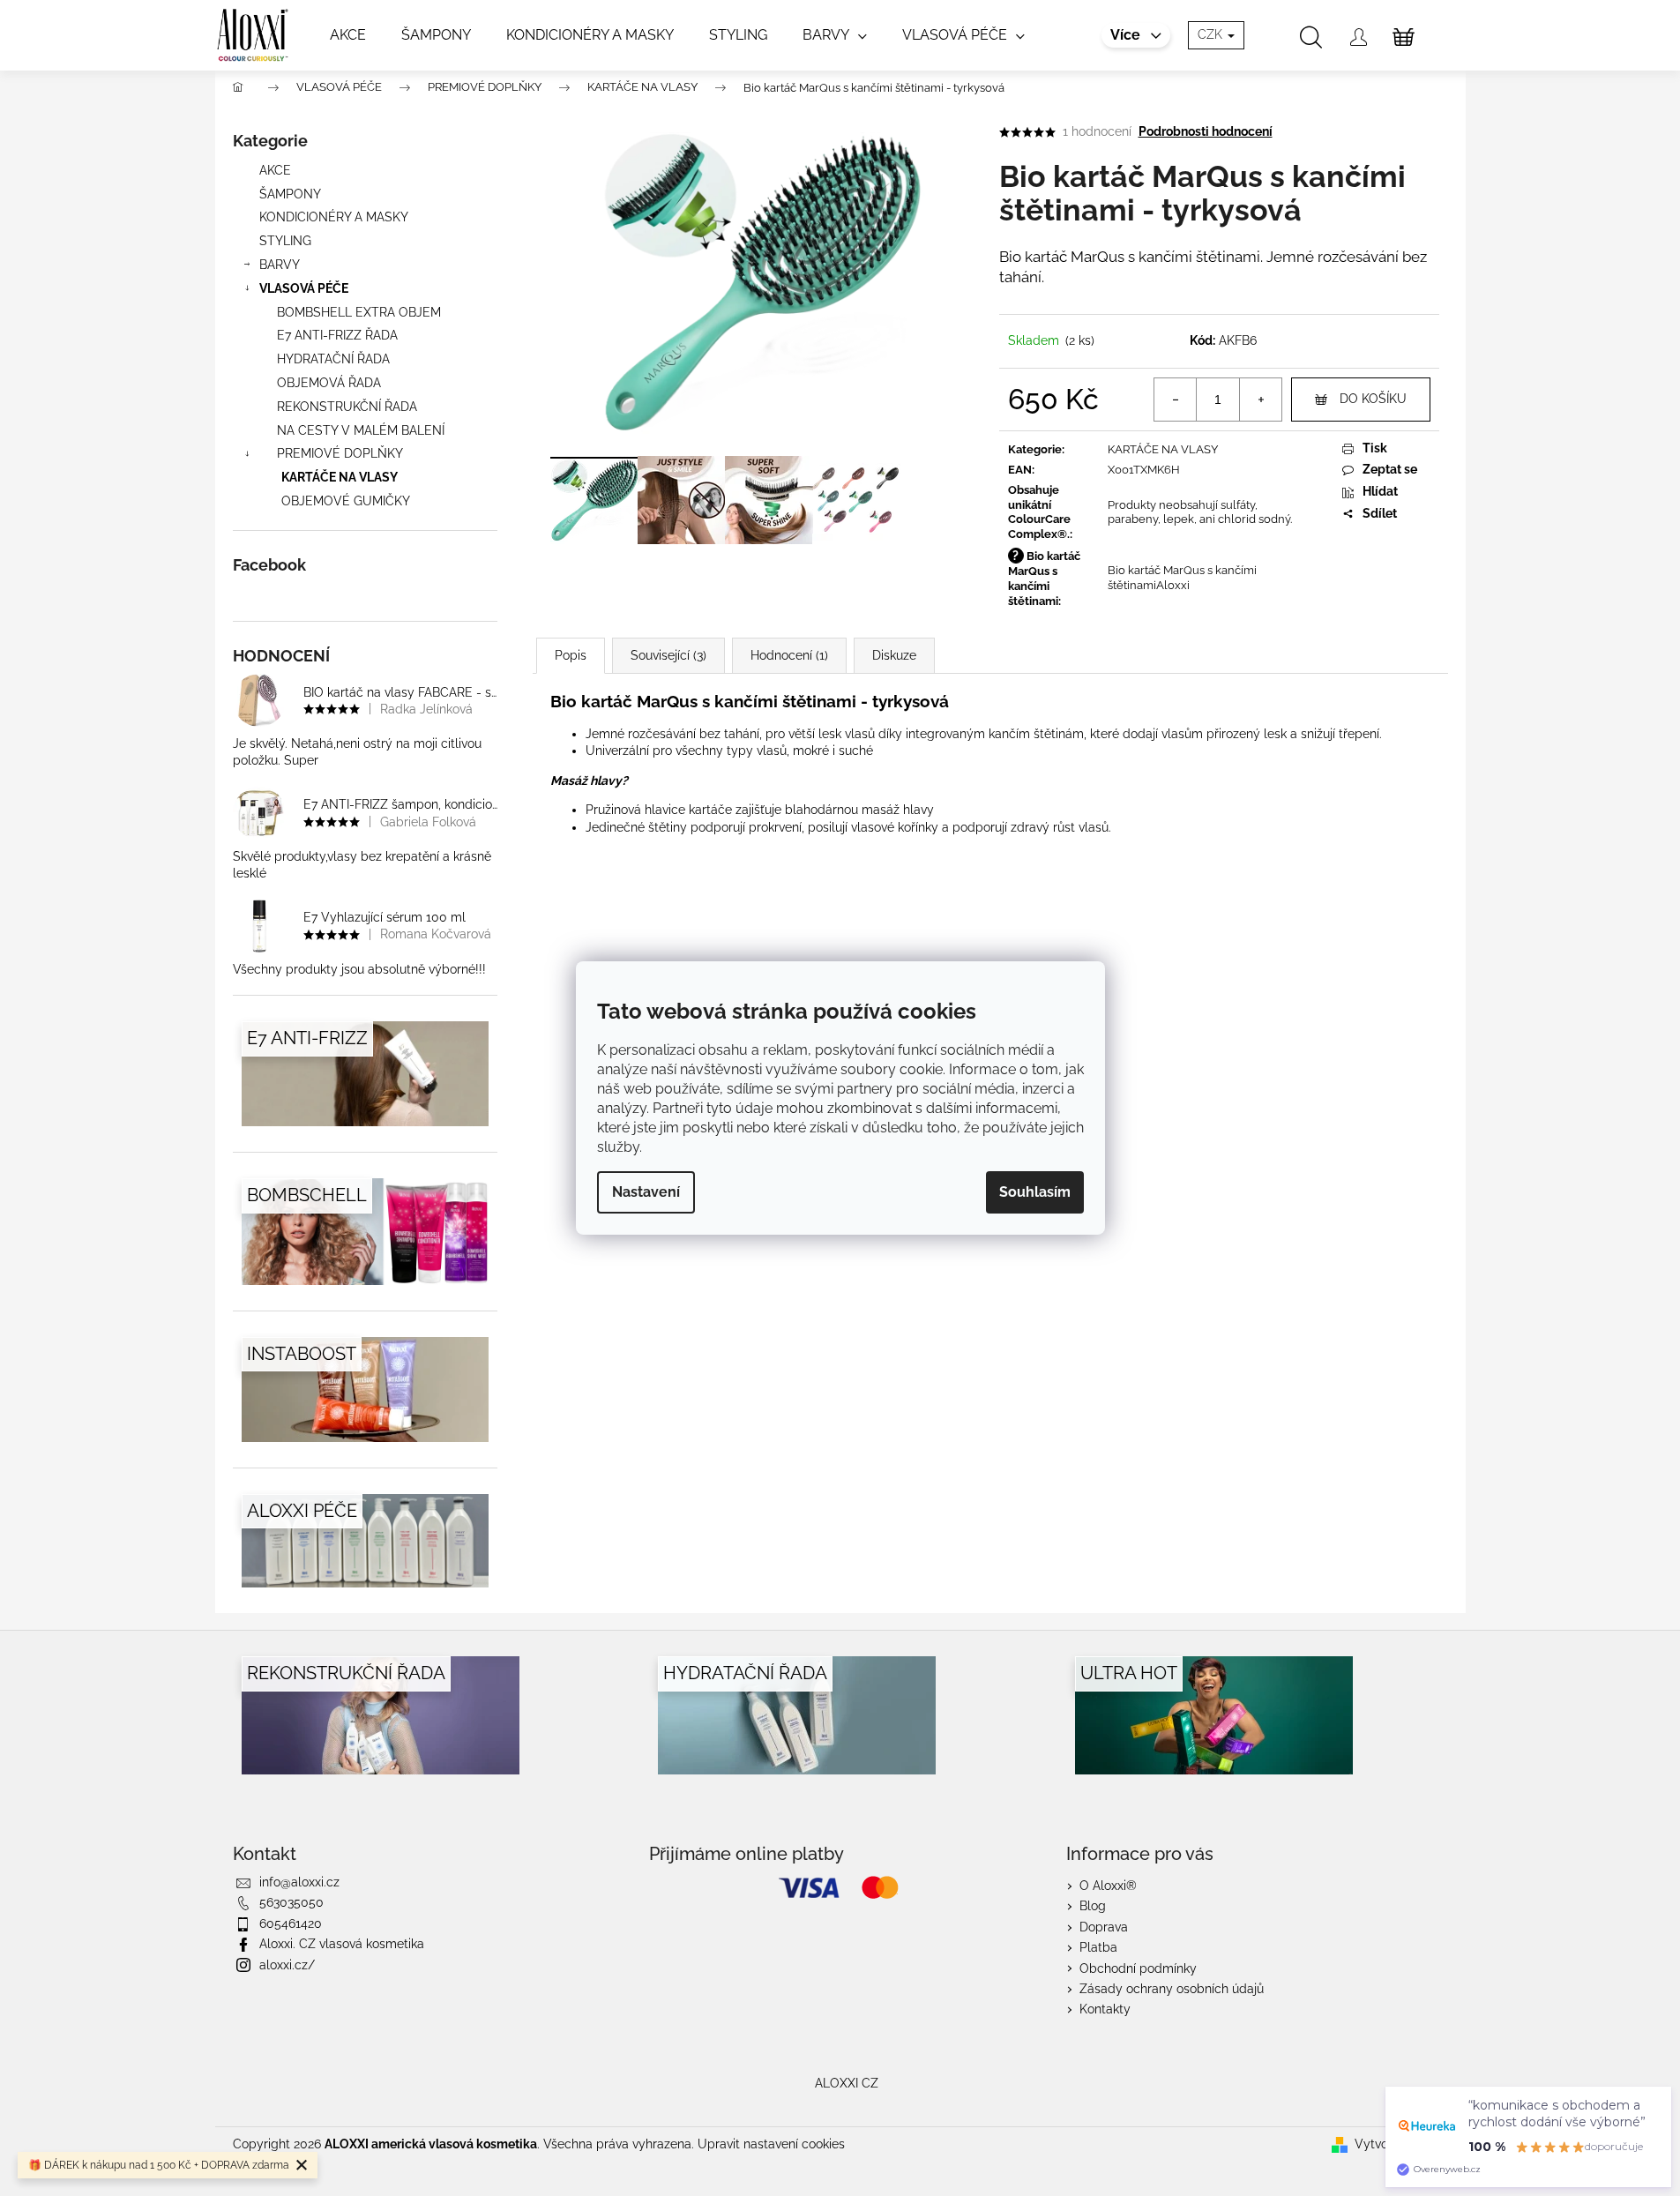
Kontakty (1105, 2009)
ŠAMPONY (290, 194)
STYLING (285, 241)
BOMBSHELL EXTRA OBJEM (359, 312)
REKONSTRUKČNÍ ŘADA (347, 407)
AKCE (275, 170)
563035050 (291, 1902)
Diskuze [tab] (894, 655)
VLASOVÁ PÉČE (304, 288)
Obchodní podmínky (1138, 1968)
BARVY (280, 265)
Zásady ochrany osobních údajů (1172, 1989)
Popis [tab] (571, 655)
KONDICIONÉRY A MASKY (334, 217)
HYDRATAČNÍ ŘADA (333, 359)
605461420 (291, 1923)
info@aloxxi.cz (299, 1882)
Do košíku (1373, 399)
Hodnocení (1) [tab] (789, 655)
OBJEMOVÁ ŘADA (329, 383)
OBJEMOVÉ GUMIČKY (346, 501)
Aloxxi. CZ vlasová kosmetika (342, 1944)
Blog (1093, 1906)
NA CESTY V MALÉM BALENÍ (361, 430)
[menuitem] (348, 35)
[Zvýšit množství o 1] (1260, 400)
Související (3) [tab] (668, 655)
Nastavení (646, 1192)
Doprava (1104, 1927)
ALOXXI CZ (847, 2083)
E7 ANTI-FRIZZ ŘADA (337, 335)
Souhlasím (1035, 1192)
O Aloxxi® (1108, 1886)
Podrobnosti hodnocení (1206, 131)
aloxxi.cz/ (287, 1965)
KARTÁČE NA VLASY (340, 477)
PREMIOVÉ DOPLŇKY (340, 453)
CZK (1212, 34)
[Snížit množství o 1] (1176, 400)
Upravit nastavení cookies (771, 2144)
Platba (1098, 1947)
